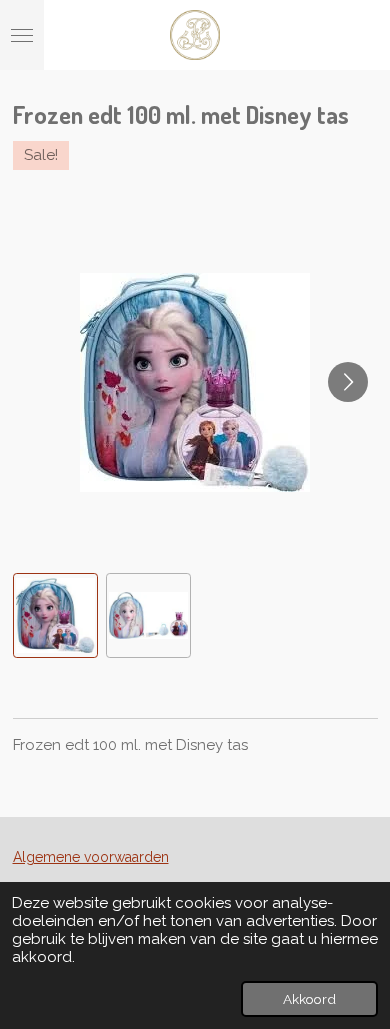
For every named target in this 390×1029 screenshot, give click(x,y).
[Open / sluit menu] (22, 35)
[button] (55, 615)
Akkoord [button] (309, 999)
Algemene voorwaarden (91, 857)
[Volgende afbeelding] (348, 382)
